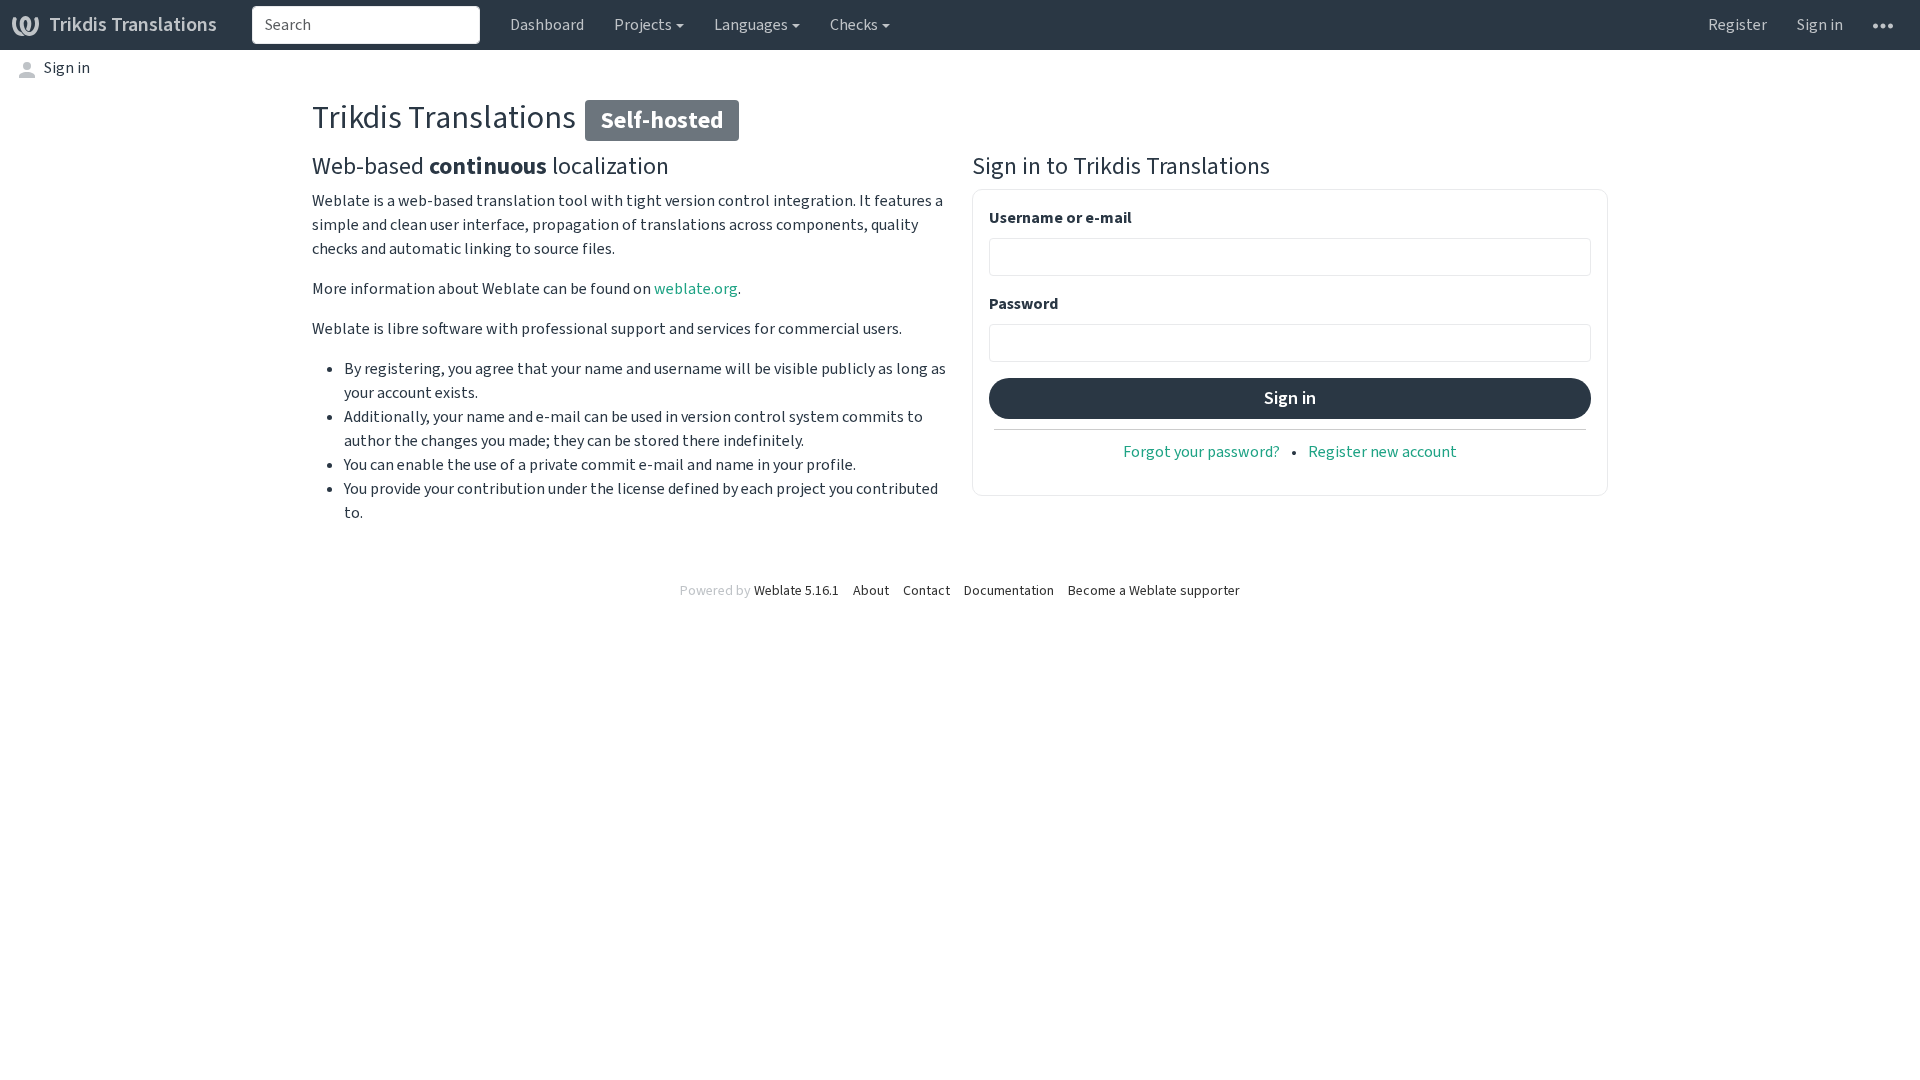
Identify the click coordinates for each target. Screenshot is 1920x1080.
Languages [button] (751, 24)
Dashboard (547, 24)
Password (1023, 303)
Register (1737, 24)
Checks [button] (854, 24)
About (871, 590)
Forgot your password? (1201, 451)
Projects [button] (643, 24)
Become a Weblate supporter (1154, 590)
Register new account (1382, 451)
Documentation (1009, 590)
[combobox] (366, 25)
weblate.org (696, 288)
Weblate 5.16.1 (796, 590)
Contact (926, 590)
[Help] (1883, 25)
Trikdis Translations (133, 24)
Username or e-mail (1060, 217)
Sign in (1820, 24)
